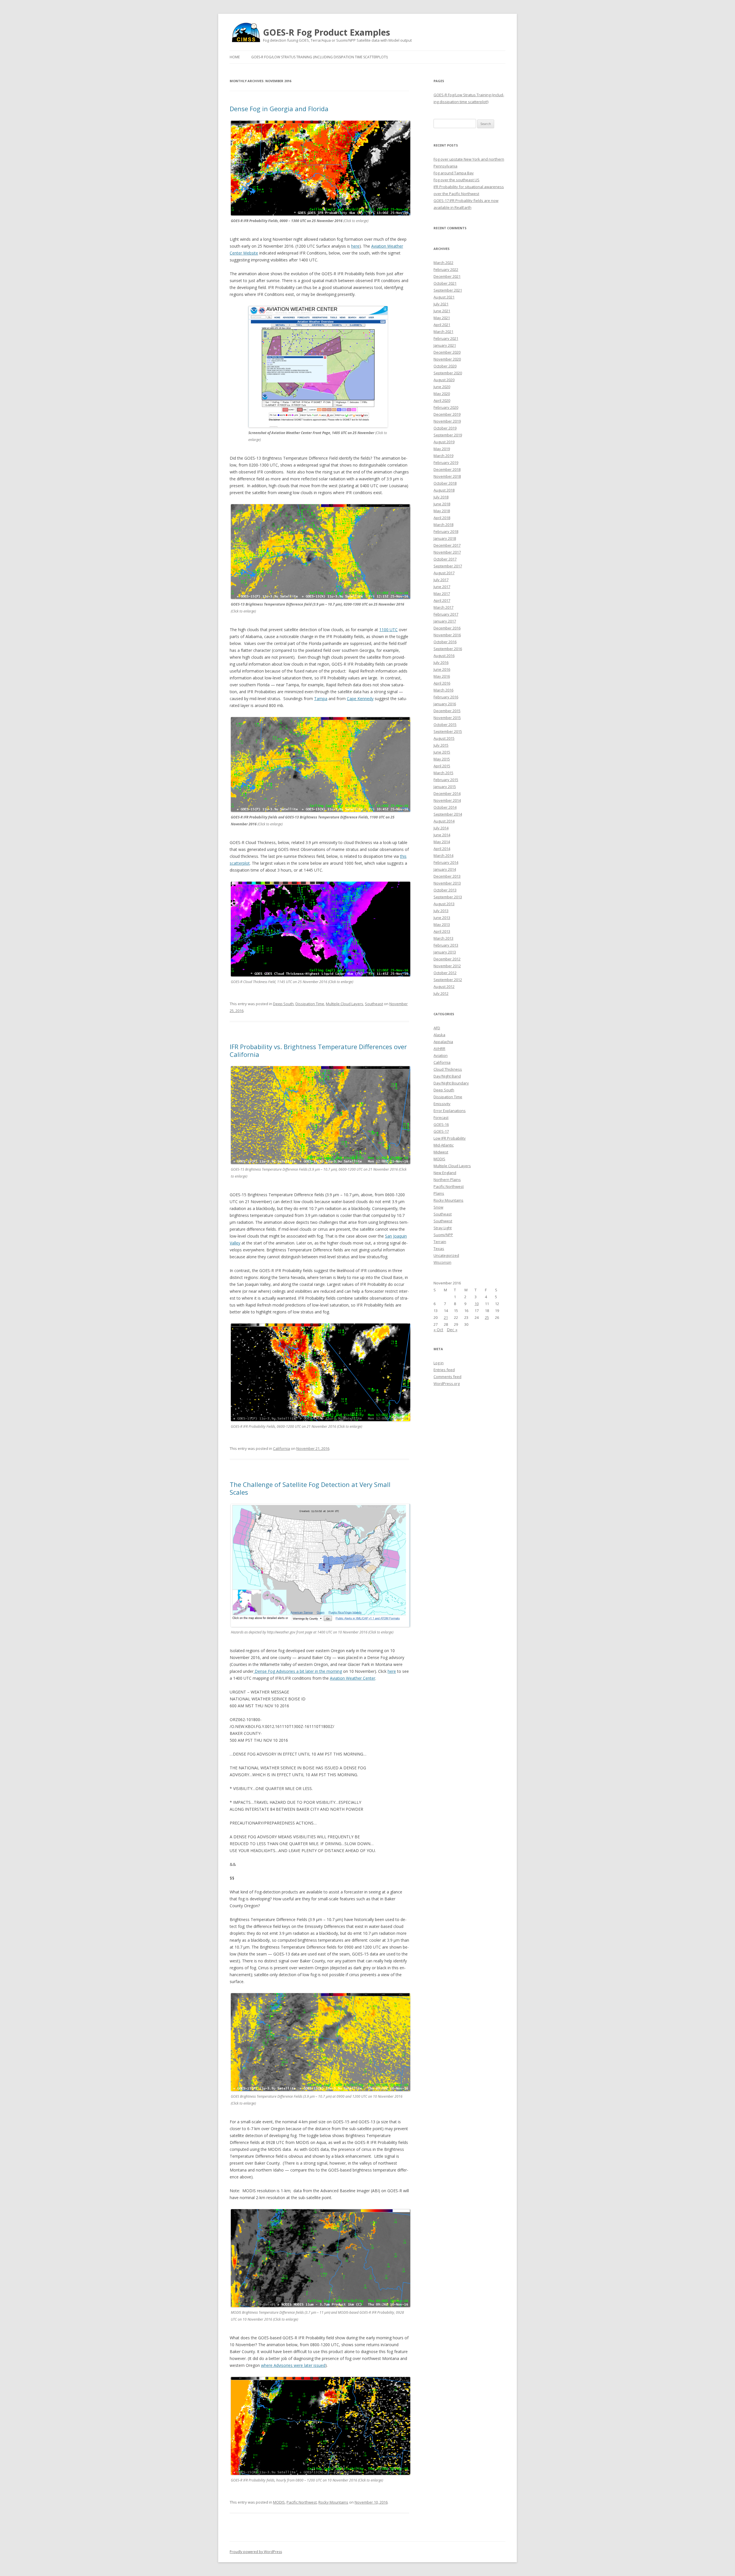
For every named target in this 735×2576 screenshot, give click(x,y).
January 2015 (445, 787)
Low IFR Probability (450, 1138)
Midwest (441, 1152)
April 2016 (442, 683)
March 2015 (443, 773)
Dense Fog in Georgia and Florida (279, 109)
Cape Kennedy (360, 699)
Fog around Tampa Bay (454, 173)
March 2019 (443, 456)
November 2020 (447, 359)
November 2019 (447, 421)
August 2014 (444, 821)
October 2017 (445, 559)
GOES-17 (441, 1131)
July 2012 (441, 993)
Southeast (374, 1004)
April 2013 (442, 931)
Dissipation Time (310, 1004)
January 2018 (445, 538)
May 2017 (442, 594)
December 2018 (447, 469)
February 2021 (446, 338)
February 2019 (446, 463)
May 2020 (442, 394)
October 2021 (445, 283)
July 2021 (441, 304)
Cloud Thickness (448, 1069)
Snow (438, 1207)
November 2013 (447, 883)
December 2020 (447, 352)
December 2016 (447, 628)
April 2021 (442, 325)
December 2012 (447, 959)
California (282, 1448)
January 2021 (445, 345)
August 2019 (444, 442)
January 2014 (445, 869)
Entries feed (444, 1370)
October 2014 (445, 807)
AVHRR (439, 1049)
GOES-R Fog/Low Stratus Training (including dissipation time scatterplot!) (319, 57)
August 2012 (444, 987)
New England (445, 1173)
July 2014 (441, 828)
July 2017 (441, 580)
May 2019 (442, 449)
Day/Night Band (447, 1076)
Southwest (443, 1221)
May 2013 (442, 924)
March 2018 (443, 525)
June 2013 (442, 918)
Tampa (321, 699)
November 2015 (447, 718)
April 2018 (442, 518)
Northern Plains (447, 1180)
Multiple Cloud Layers (345, 1004)
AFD (437, 1028)
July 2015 (441, 745)
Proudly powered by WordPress (256, 2552)
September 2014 (448, 814)
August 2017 (444, 573)
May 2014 (442, 842)
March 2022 (443, 263)
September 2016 (448, 649)
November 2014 (447, 800)
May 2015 (442, 759)
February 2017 (446, 614)
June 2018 (442, 504)
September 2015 (448, 731)
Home (235, 57)
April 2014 (442, 849)
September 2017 (448, 566)
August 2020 (444, 380)
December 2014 (447, 793)
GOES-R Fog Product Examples (327, 32)
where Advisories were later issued (293, 2365)
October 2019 (445, 428)
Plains (439, 1193)
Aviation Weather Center (353, 1678)
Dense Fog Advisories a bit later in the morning (298, 1671)
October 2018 (445, 483)
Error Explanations (450, 1111)
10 (477, 1304)
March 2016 (443, 690)
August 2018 (444, 490)
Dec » (452, 1330)
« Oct (438, 1330)
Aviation (441, 1055)
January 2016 (445, 704)
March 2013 (443, 938)
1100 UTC (388, 630)
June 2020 (442, 387)
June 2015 (442, 752)
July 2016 (441, 662)
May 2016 (442, 676)
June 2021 (442, 311)
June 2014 (442, 835)
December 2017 (447, 545)
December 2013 (447, 876)
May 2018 (442, 511)
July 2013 (441, 911)
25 (487, 1317)
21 (446, 1317)
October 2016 (445, 642)
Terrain (440, 1242)
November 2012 (447, 966)
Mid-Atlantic (444, 1145)
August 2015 (444, 738)
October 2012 (445, 973)
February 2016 (446, 697)
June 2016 (442, 669)
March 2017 (443, 607)
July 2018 (441, 497)
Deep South (283, 1004)
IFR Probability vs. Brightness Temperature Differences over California (318, 1050)
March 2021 (443, 332)
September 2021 (448, 290)
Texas (439, 1248)
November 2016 (447, 635)
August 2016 (444, 656)
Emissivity (442, 1104)
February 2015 (446, 780)
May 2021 (442, 318)
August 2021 (444, 297)
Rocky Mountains (333, 2502)
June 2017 (442, 587)
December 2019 (447, 414)
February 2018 (446, 531)
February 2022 (446, 269)
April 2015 (442, 766)
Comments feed (447, 1377)
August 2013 (444, 904)
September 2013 (448, 897)
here (355, 246)
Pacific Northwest (302, 2502)
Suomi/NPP (443, 1235)
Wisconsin (442, 1262)
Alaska (439, 1035)
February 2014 (446, 862)
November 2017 (447, 552)
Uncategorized (446, 1255)
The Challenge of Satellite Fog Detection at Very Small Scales (310, 1488)
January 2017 (445, 621)
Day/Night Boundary (451, 1083)
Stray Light (443, 1228)
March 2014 (443, 856)
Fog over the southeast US (457, 180)
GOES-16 (441, 1124)
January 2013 (445, 952)
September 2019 (448, 435)
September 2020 (448, 373)
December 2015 (447, 711)
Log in (439, 1363)
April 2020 (442, 400)
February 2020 (446, 407)
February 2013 (446, 945)
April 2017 (442, 600)
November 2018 (447, 476)
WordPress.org (447, 1384)
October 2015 (445, 725)
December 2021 (447, 276)
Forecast (441, 1118)
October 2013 (445, 890)
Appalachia (443, 1042)
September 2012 (448, 980)
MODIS (279, 2502)
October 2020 (445, 366)
